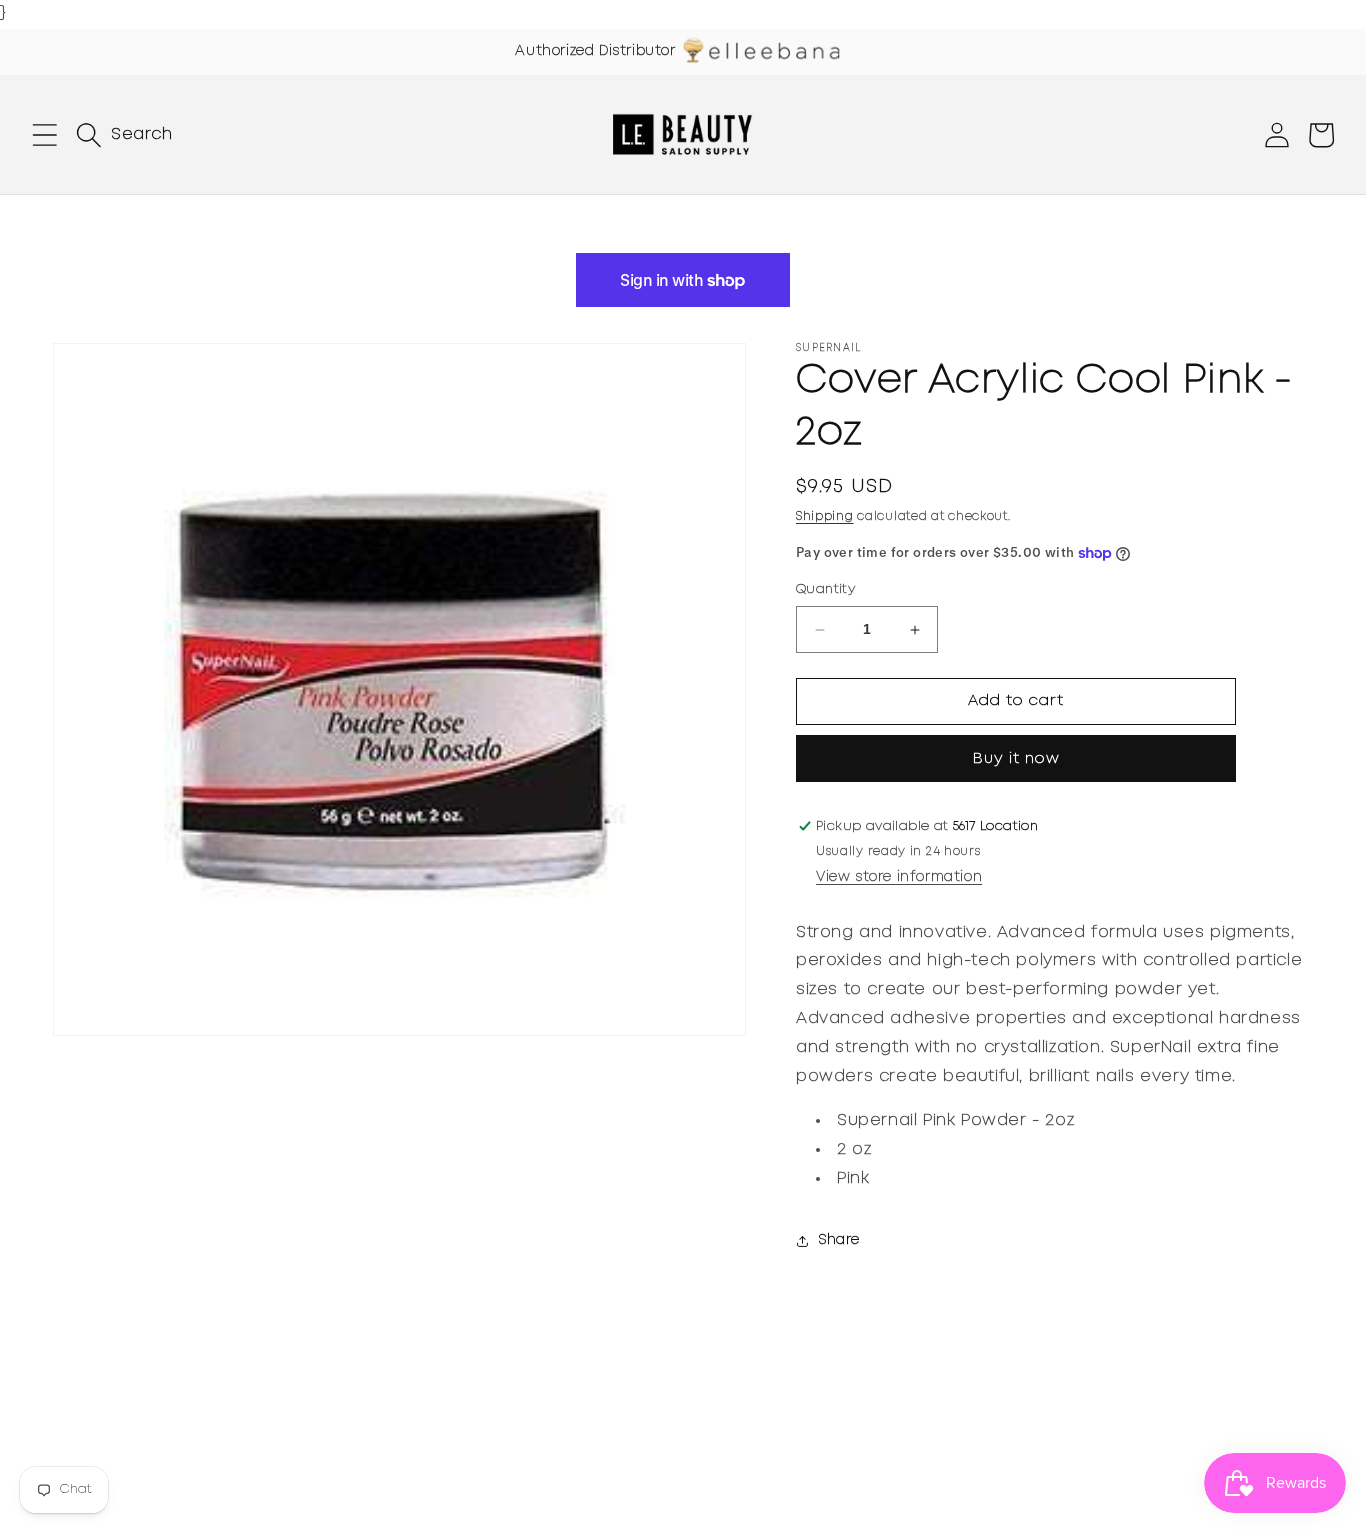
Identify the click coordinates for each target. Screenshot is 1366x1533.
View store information (899, 877)
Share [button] (839, 1241)
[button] (45, 135)
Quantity (825, 590)
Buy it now (1016, 759)
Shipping (825, 516)
